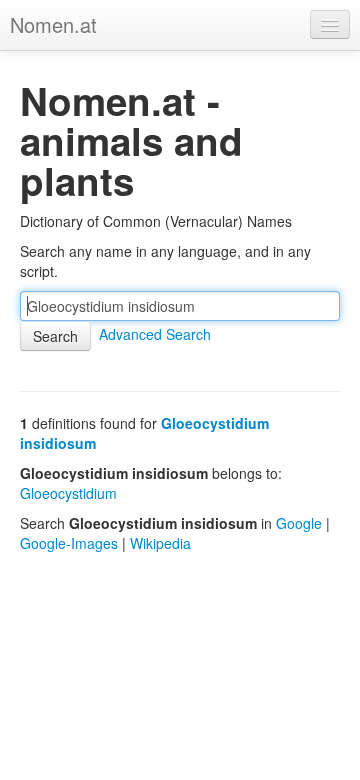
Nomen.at (53, 24)
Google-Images (69, 543)
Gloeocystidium (68, 493)
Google (299, 523)
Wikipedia (160, 543)
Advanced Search (155, 334)
